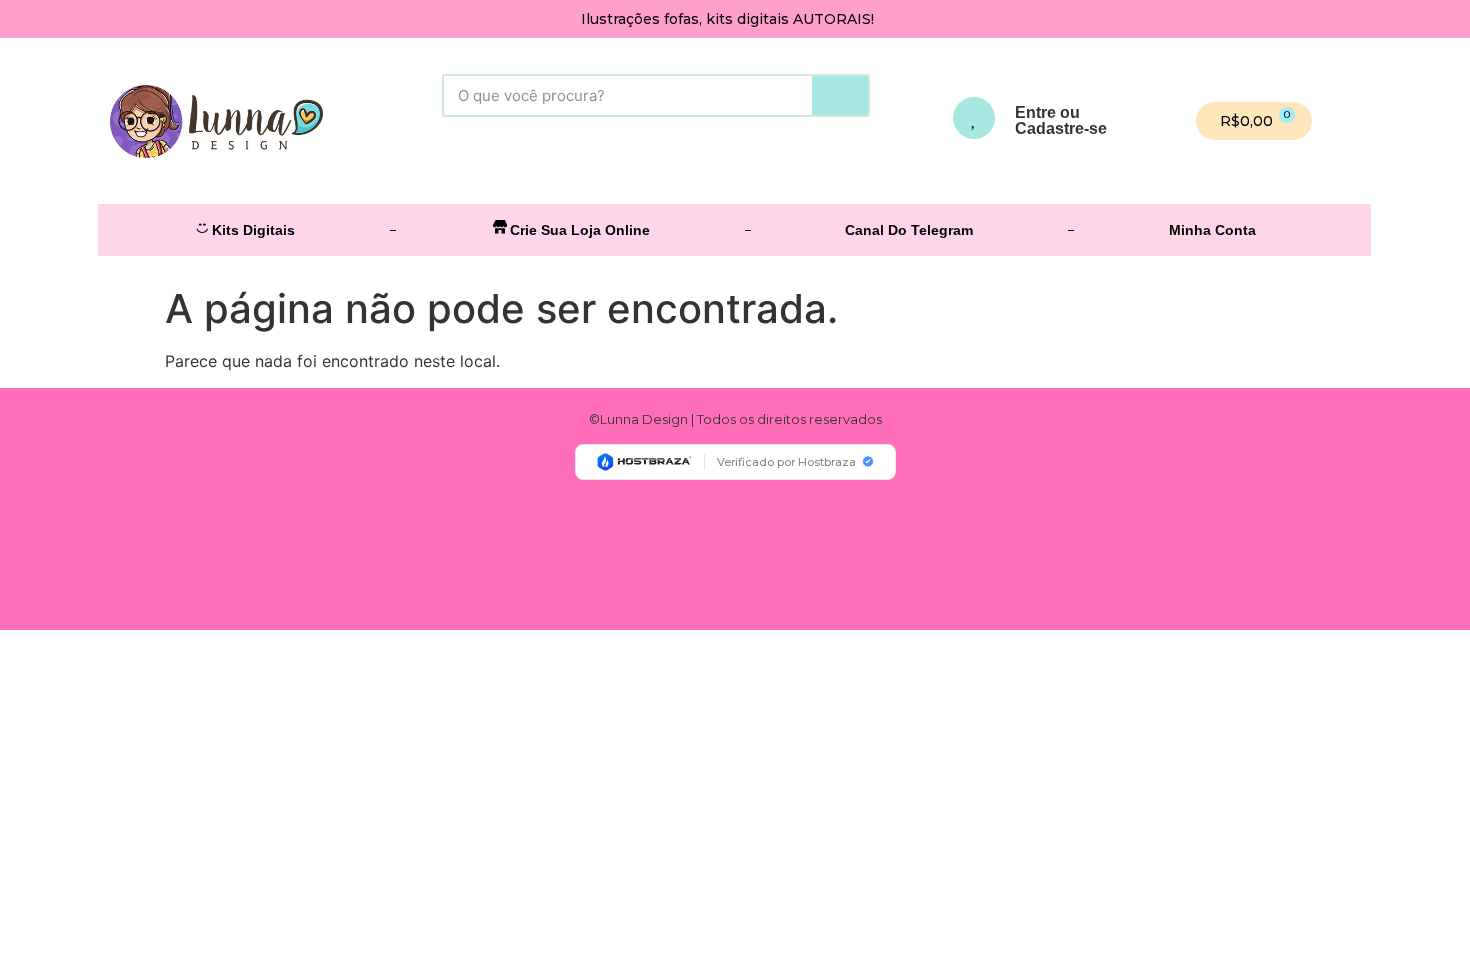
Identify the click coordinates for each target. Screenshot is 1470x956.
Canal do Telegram (909, 230)
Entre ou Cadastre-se (1061, 120)
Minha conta (1212, 230)
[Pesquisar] (840, 95)
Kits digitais (253, 230)
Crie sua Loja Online (580, 230)
